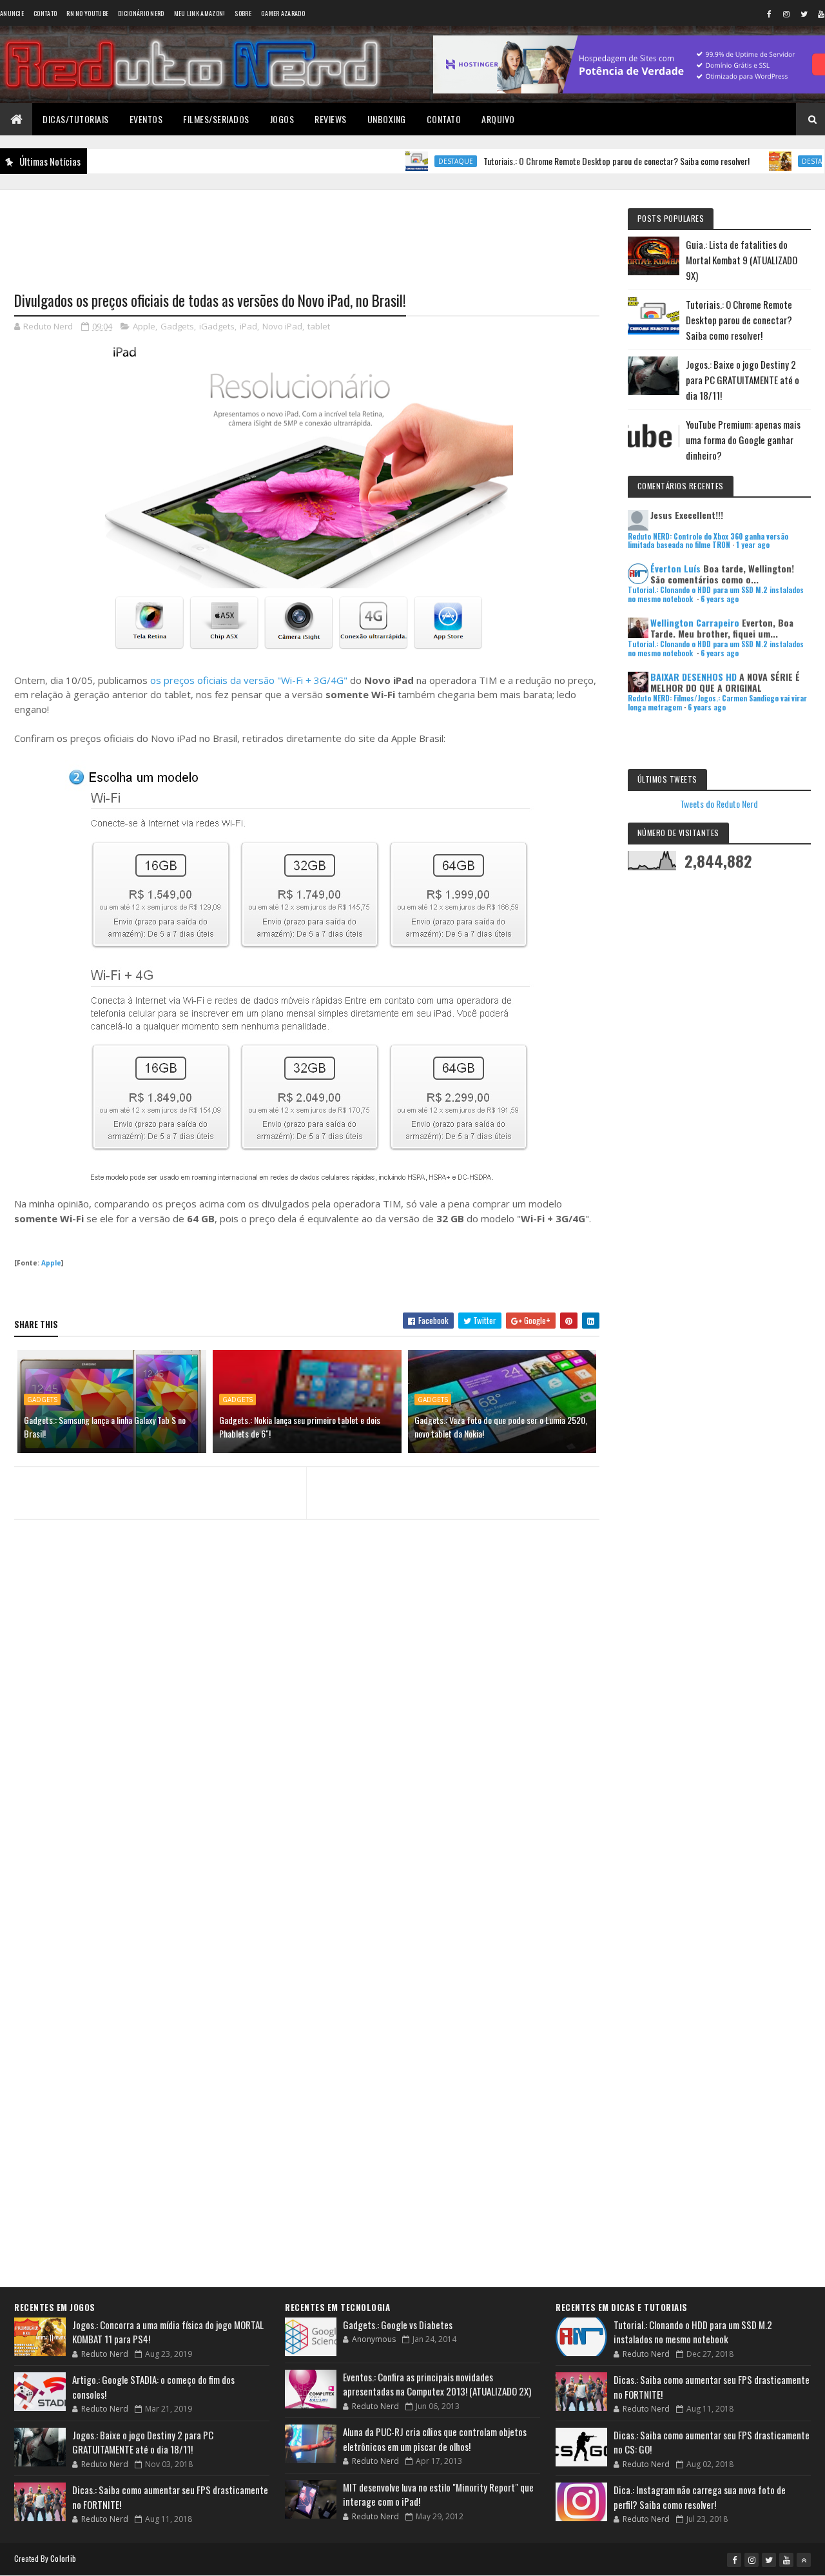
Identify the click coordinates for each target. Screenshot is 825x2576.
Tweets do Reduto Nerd (719, 804)
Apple (144, 326)
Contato (45, 13)
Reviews (331, 119)
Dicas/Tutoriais (76, 119)
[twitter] (804, 14)
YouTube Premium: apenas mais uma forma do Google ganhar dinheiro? (743, 440)
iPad (248, 326)
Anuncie (12, 13)
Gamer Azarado (283, 13)
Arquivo (498, 119)
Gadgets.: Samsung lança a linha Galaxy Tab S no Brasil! (105, 1427)
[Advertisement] (307, 233)
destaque (407, 161)
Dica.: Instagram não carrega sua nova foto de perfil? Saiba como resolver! (700, 2497)
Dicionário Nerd (141, 13)
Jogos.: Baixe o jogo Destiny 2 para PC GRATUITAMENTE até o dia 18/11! (742, 380)
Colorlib (63, 2558)
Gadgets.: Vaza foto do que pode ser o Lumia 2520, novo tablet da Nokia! (501, 1427)
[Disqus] (307, 1779)
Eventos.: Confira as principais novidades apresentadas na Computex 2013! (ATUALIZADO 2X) (437, 2384)
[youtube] (786, 2560)
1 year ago (753, 545)
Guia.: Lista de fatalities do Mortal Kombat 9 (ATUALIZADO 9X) (742, 260)
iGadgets (217, 326)
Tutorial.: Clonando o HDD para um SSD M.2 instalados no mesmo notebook (693, 2332)
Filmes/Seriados (216, 119)
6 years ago (720, 599)
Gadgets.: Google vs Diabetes (398, 2325)
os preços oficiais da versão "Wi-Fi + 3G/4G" (249, 680)
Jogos (282, 119)
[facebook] (769, 14)
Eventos (146, 119)
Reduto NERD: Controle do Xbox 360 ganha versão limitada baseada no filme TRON (708, 541)
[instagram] (786, 14)
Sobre (243, 13)
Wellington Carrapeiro (695, 622)
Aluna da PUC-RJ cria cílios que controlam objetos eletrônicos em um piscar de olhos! (435, 2439)
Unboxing (387, 119)
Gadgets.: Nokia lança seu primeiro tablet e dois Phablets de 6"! (300, 1427)
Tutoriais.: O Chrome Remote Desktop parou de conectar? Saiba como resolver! (568, 161)
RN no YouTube (87, 13)
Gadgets (177, 326)
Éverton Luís (675, 568)
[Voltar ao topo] (804, 2560)
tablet (319, 326)
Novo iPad (282, 326)
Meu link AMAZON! (200, 13)
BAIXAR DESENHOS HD (694, 677)
